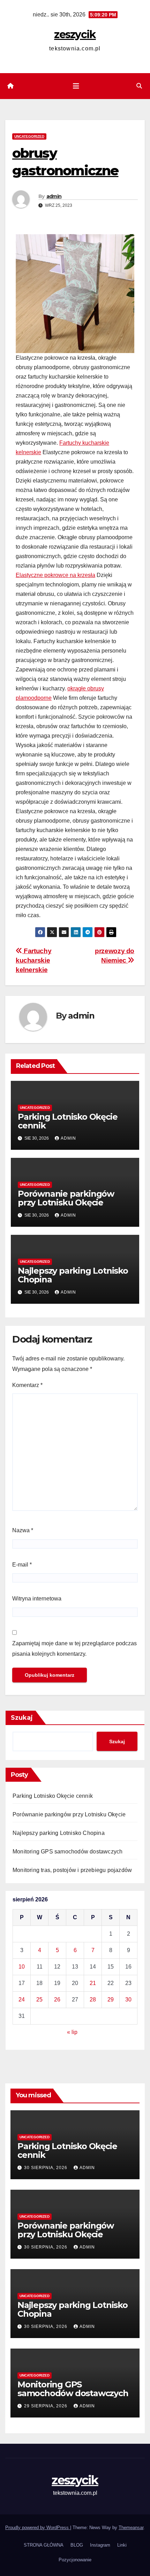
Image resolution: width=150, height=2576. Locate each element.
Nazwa (23, 1530)
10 (22, 1967)
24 (22, 2000)
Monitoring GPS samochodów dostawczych (67, 1852)
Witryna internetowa (37, 1599)
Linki (122, 2545)
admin (54, 196)
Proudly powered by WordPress (38, 2528)
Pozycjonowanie (75, 2560)
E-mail (22, 1565)
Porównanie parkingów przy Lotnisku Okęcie (66, 1198)
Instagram (100, 2545)
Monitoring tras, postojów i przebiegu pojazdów (72, 1870)
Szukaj (22, 1718)
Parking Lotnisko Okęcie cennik (67, 1121)
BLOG (77, 2545)
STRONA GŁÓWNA (44, 2545)
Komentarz (27, 1385)
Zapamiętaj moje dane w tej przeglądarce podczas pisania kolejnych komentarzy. (74, 1649)
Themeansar (131, 2528)
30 (128, 2000)
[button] (139, 86)
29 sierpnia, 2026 (46, 2406)
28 (93, 2000)
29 (111, 2000)
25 (39, 2000)
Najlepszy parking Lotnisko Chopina (73, 1275)
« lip (72, 2032)
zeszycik (75, 34)
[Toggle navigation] (76, 86)
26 (57, 2000)
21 (93, 1983)
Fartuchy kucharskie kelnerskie (33, 960)
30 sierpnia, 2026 (46, 2168)
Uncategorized (29, 136)
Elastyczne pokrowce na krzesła (55, 575)
